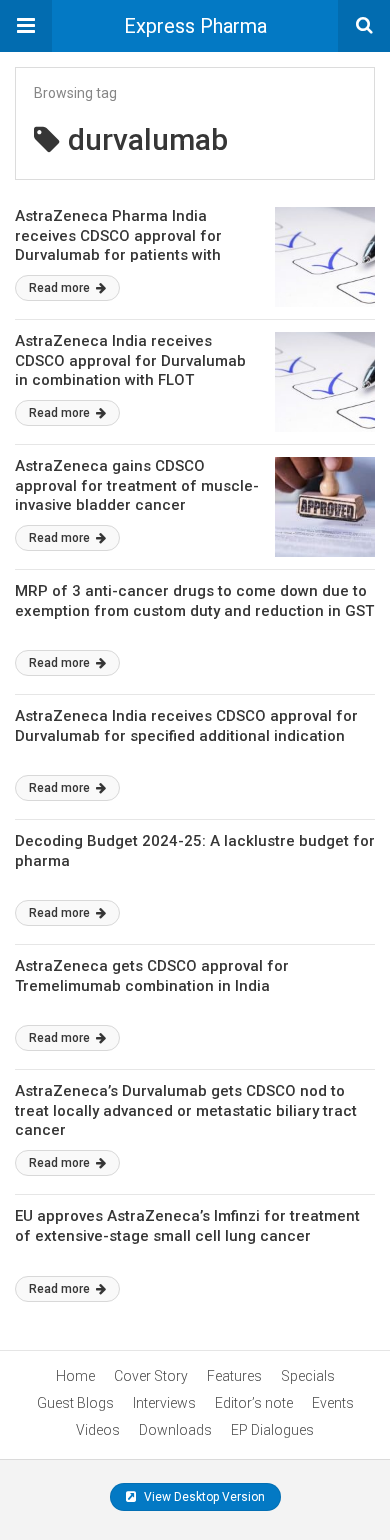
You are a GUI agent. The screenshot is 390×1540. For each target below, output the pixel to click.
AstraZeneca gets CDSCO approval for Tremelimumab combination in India (152, 976)
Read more (61, 288)
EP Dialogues (272, 1430)
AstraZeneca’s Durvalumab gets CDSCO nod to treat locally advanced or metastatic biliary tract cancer (186, 1110)
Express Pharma (195, 26)
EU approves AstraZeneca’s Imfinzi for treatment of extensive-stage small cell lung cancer (187, 1226)
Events (333, 1403)
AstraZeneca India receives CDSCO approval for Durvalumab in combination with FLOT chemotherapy (130, 370)
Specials (308, 1376)
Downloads (175, 1430)
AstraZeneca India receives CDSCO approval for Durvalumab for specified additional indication (186, 726)
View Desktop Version (203, 1497)
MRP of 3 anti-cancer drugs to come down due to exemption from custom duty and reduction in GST (194, 601)
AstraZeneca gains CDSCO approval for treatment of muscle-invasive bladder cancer (137, 485)
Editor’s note (254, 1403)
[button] (26, 26)
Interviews (164, 1403)
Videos (98, 1430)
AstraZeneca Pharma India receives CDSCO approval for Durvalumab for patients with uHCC (118, 245)
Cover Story (151, 1376)
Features (234, 1376)
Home (75, 1376)
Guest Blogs (75, 1403)
